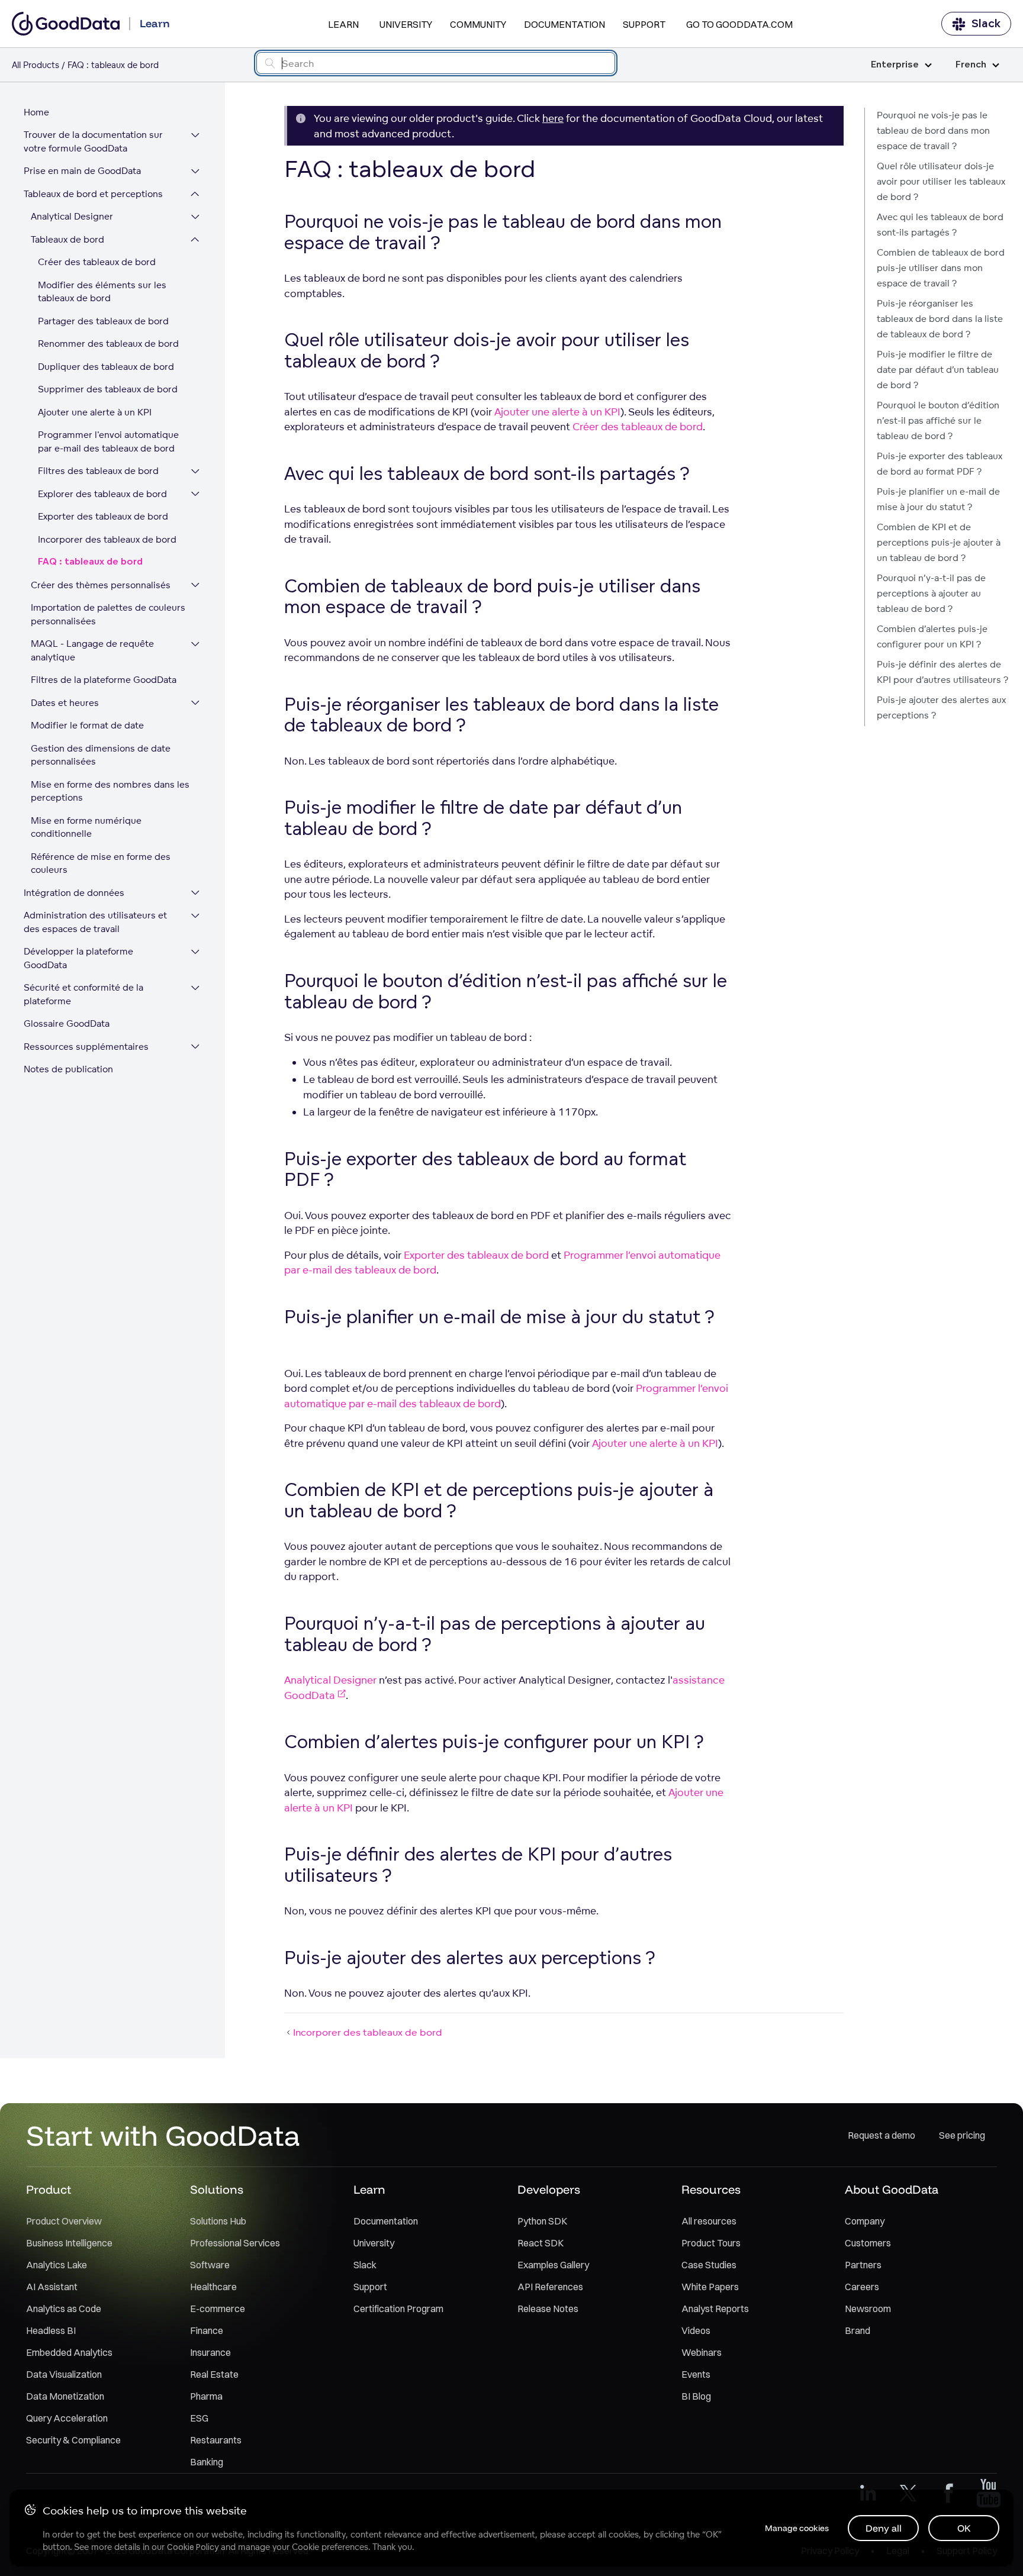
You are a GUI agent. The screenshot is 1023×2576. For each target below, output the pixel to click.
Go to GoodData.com (739, 24)
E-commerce (218, 2309)
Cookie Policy (193, 2547)
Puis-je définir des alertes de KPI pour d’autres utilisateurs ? (942, 672)
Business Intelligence (69, 2243)
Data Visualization (64, 2374)
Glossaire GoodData (67, 1024)
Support (644, 24)
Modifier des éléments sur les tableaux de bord (102, 292)
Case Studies (709, 2265)
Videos (696, 2330)
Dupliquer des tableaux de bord (106, 367)
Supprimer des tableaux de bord (108, 390)
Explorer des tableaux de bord (102, 494)
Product (49, 2189)
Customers (868, 2243)
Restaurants (216, 2440)
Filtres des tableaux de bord (98, 471)
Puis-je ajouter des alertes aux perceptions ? (941, 707)
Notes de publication (68, 1070)
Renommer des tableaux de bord (108, 344)
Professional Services (235, 2243)
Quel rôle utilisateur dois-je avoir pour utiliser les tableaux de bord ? (941, 181)
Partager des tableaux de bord (103, 321)
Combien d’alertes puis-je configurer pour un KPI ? (932, 636)
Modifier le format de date (87, 726)
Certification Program (398, 2309)
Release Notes (548, 2309)
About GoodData (892, 2189)
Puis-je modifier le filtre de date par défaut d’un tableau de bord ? (938, 370)
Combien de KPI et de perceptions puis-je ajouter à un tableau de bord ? (939, 542)
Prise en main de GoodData (82, 171)
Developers (549, 2189)
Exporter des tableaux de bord (103, 517)
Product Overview (64, 2221)
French (971, 65)
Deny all (884, 2528)
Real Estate (214, 2374)
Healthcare (213, 2287)
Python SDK (542, 2221)
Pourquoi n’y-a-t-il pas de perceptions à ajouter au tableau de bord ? (931, 593)
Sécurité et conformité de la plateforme (83, 995)
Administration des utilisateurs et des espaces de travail (95, 923)
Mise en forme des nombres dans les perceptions (110, 791)
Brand (858, 2330)
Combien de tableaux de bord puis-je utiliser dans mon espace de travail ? (941, 268)
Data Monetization (65, 2396)
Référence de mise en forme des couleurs (101, 863)
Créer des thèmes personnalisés (101, 585)
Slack (986, 24)
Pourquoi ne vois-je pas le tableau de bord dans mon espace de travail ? (933, 130)
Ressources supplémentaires (86, 1047)
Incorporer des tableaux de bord (107, 539)
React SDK (541, 2243)
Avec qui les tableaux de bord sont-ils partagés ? (940, 225)
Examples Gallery (553, 2265)
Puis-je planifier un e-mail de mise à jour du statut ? (938, 499)
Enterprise (895, 65)
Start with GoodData (163, 2135)
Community (478, 24)
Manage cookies (797, 2528)
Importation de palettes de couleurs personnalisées (108, 615)
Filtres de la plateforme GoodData (104, 680)
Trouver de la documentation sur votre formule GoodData (93, 142)
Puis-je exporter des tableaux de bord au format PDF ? (940, 464)
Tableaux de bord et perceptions (93, 194)
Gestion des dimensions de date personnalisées (101, 755)
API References (550, 2287)
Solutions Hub (218, 2221)
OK (964, 2528)
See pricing (962, 2135)
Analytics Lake (57, 2265)
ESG (199, 2418)
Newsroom (868, 2309)
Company (865, 2221)
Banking (207, 2462)
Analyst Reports (715, 2309)
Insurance (210, 2352)
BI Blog (696, 2396)
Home (36, 112)
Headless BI (51, 2330)
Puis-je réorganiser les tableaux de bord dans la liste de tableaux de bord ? (940, 319)
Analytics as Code (64, 2309)
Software (210, 2265)
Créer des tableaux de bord (97, 262)
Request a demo (882, 2135)
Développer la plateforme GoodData (78, 959)
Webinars (702, 2352)
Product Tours (711, 2243)
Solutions (217, 2189)
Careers (862, 2287)
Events (696, 2374)
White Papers (710, 2287)
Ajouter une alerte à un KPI (95, 412)
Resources (711, 2189)
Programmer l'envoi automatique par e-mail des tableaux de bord (108, 442)
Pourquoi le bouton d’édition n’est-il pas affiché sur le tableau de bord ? (938, 420)
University (406, 24)
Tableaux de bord (67, 239)
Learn (343, 24)
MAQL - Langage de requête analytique (92, 651)
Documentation (564, 24)
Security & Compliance (73, 2440)
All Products (36, 65)
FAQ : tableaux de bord (90, 562)
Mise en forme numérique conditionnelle (86, 827)
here (553, 118)
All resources (709, 2221)
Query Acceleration (67, 2418)
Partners (863, 2265)
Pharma (206, 2396)
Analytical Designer (72, 217)
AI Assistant (52, 2287)
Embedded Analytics (69, 2352)
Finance (207, 2330)
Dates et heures (65, 703)
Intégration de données (74, 893)
